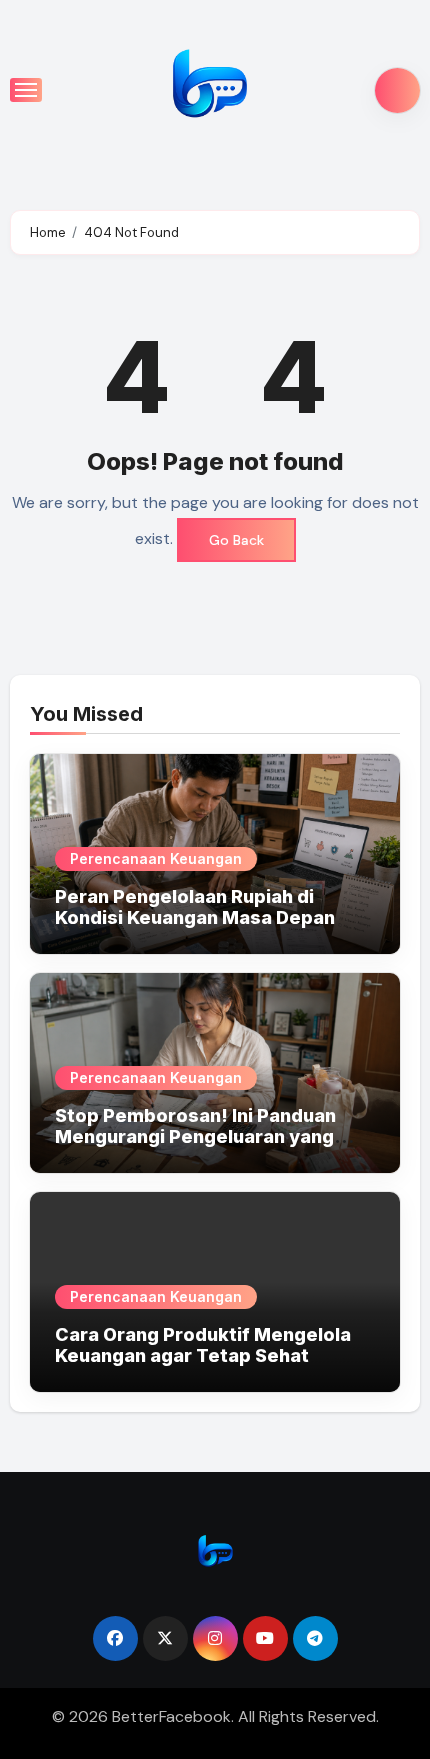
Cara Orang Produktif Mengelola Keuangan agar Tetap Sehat (203, 1345)
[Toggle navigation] (26, 90)
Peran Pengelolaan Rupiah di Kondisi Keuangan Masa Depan (195, 907)
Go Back (236, 540)
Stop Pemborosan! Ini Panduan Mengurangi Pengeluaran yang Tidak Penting (195, 1137)
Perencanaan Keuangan (156, 858)
